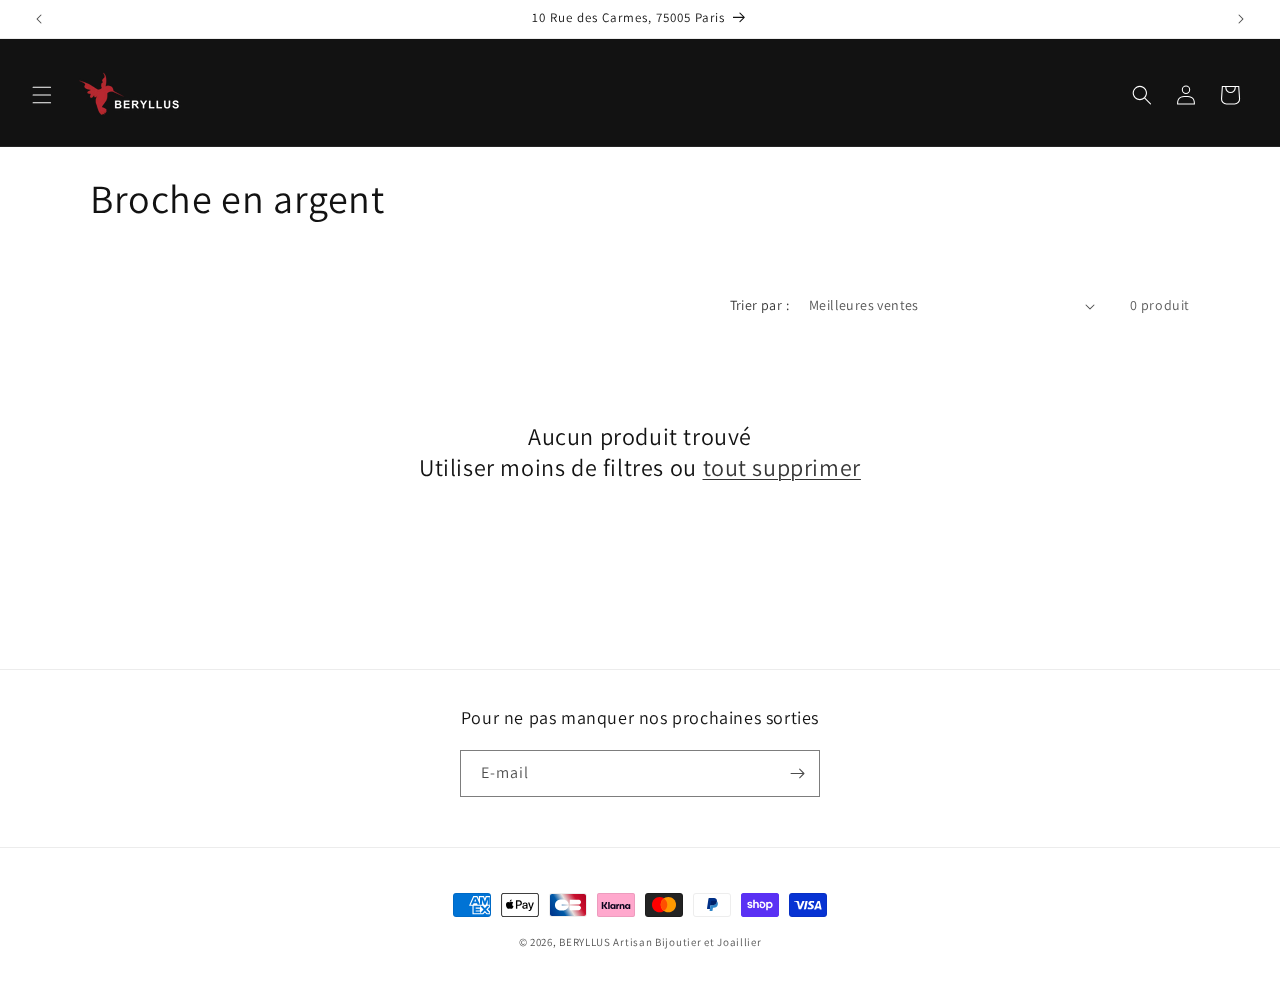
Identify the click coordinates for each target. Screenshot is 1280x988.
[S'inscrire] (797, 773)
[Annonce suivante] (1241, 19)
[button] (42, 95)
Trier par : (759, 305)
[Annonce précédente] (39, 19)
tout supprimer (782, 467)
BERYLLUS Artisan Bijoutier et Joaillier (660, 942)
